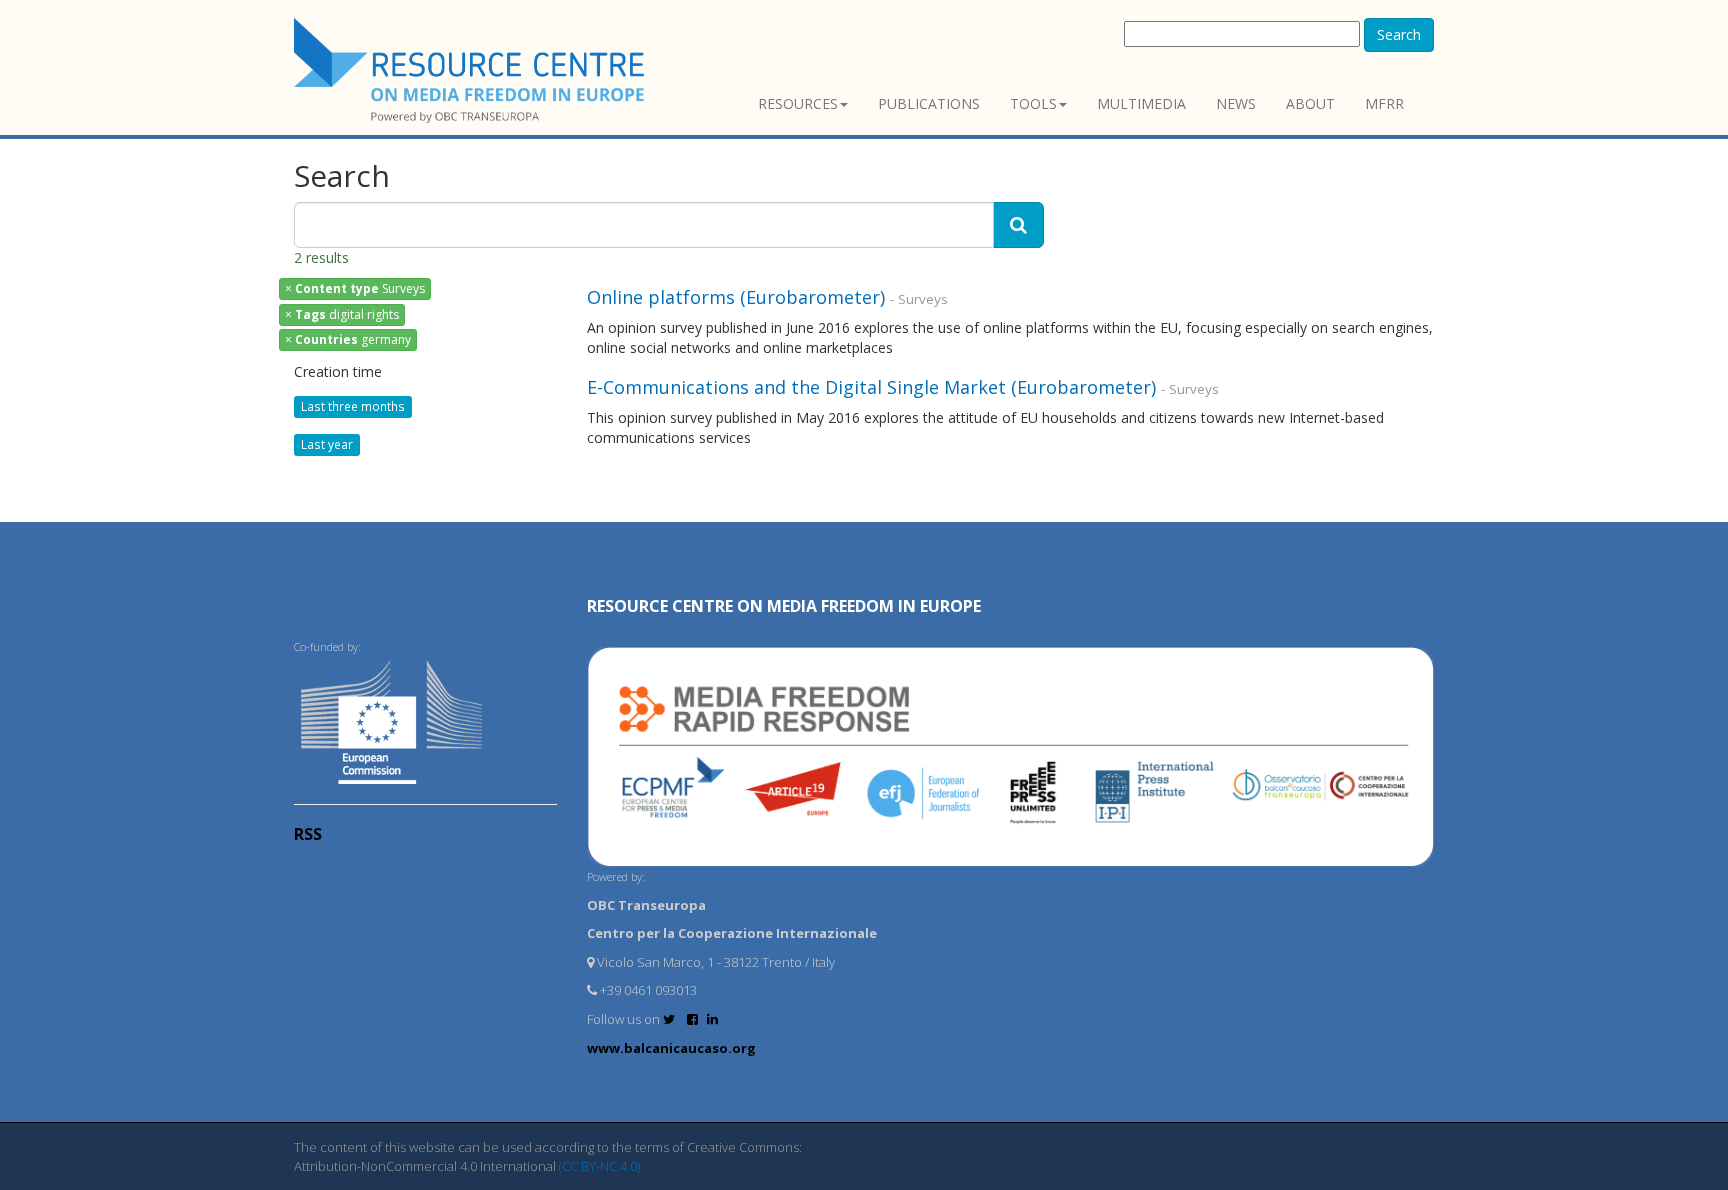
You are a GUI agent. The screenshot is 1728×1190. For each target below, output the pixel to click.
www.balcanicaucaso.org (671, 1048)
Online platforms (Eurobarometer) (736, 297)
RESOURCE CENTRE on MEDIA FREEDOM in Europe (784, 606)
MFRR (1384, 103)
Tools (1033, 103)
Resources (798, 103)
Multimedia (1141, 103)
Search (1399, 34)
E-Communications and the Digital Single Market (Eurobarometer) (871, 387)
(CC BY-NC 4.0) (599, 1166)
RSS (308, 834)
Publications (929, 103)
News (1236, 103)
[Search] (1018, 225)
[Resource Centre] (472, 70)
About (1310, 103)
